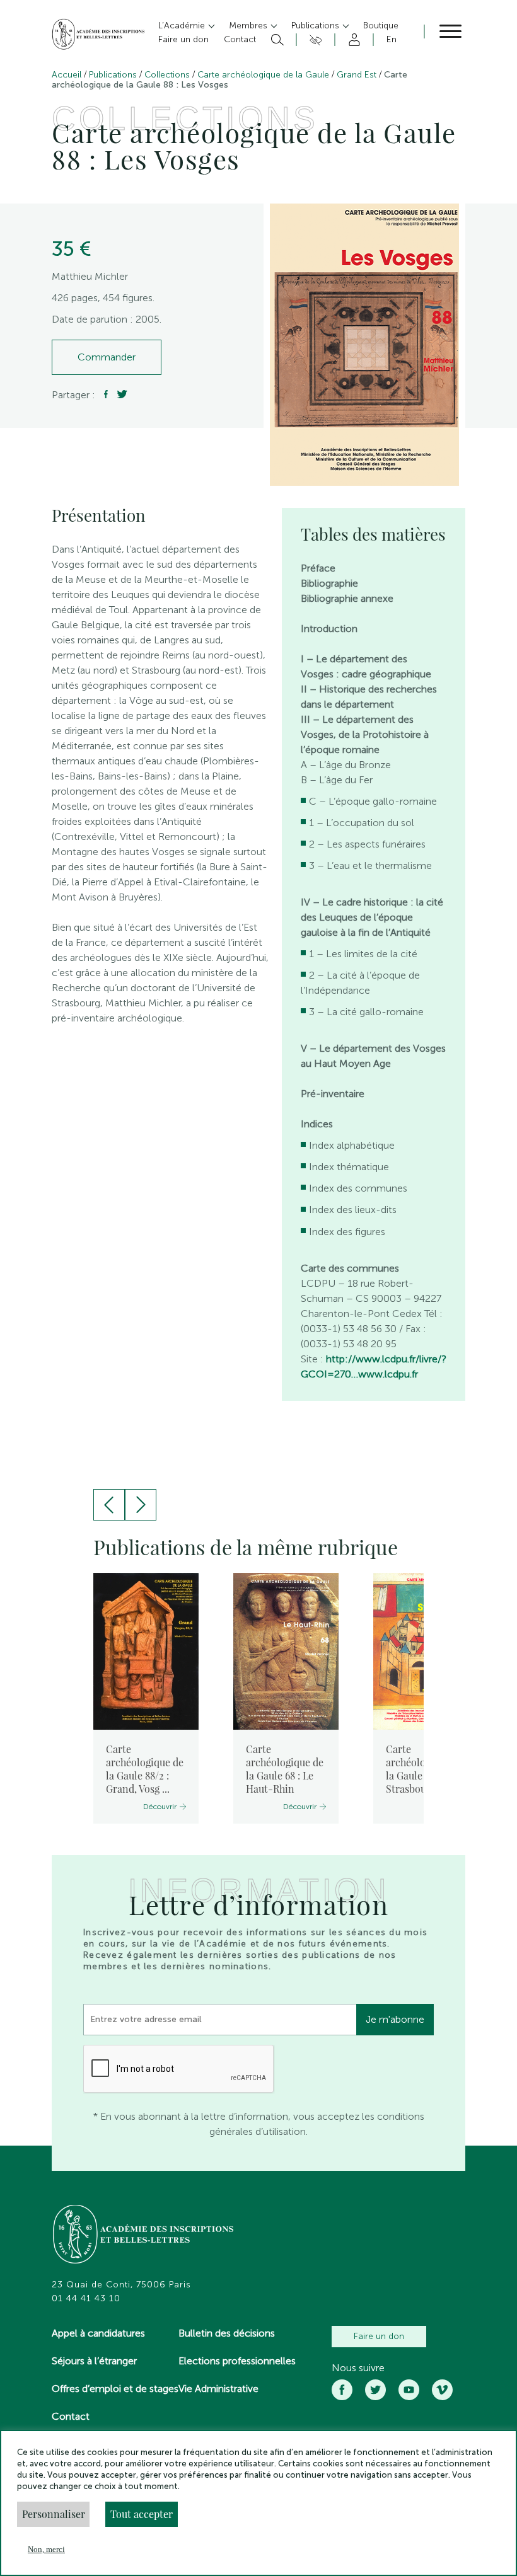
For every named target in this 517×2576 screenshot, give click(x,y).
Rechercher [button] (276, 40)
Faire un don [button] (183, 39)
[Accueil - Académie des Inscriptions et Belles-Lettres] (144, 2236)
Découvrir (160, 1807)
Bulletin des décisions (227, 2333)
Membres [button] (249, 26)
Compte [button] (352, 40)
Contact (71, 2416)
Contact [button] (240, 39)
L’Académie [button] (183, 26)
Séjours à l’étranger (94, 2361)
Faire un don (379, 2336)
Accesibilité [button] (314, 40)
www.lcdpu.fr (388, 1374)
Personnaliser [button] (54, 2514)
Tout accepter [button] (142, 2514)
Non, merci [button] (46, 2549)
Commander (107, 357)
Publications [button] (317, 26)
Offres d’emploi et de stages (115, 2389)
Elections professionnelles (237, 2361)
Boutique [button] (381, 26)
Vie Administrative (218, 2389)
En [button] (392, 39)
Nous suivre (358, 2368)
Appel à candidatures (98, 2333)
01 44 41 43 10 (86, 2299)
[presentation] (109, 1505)
